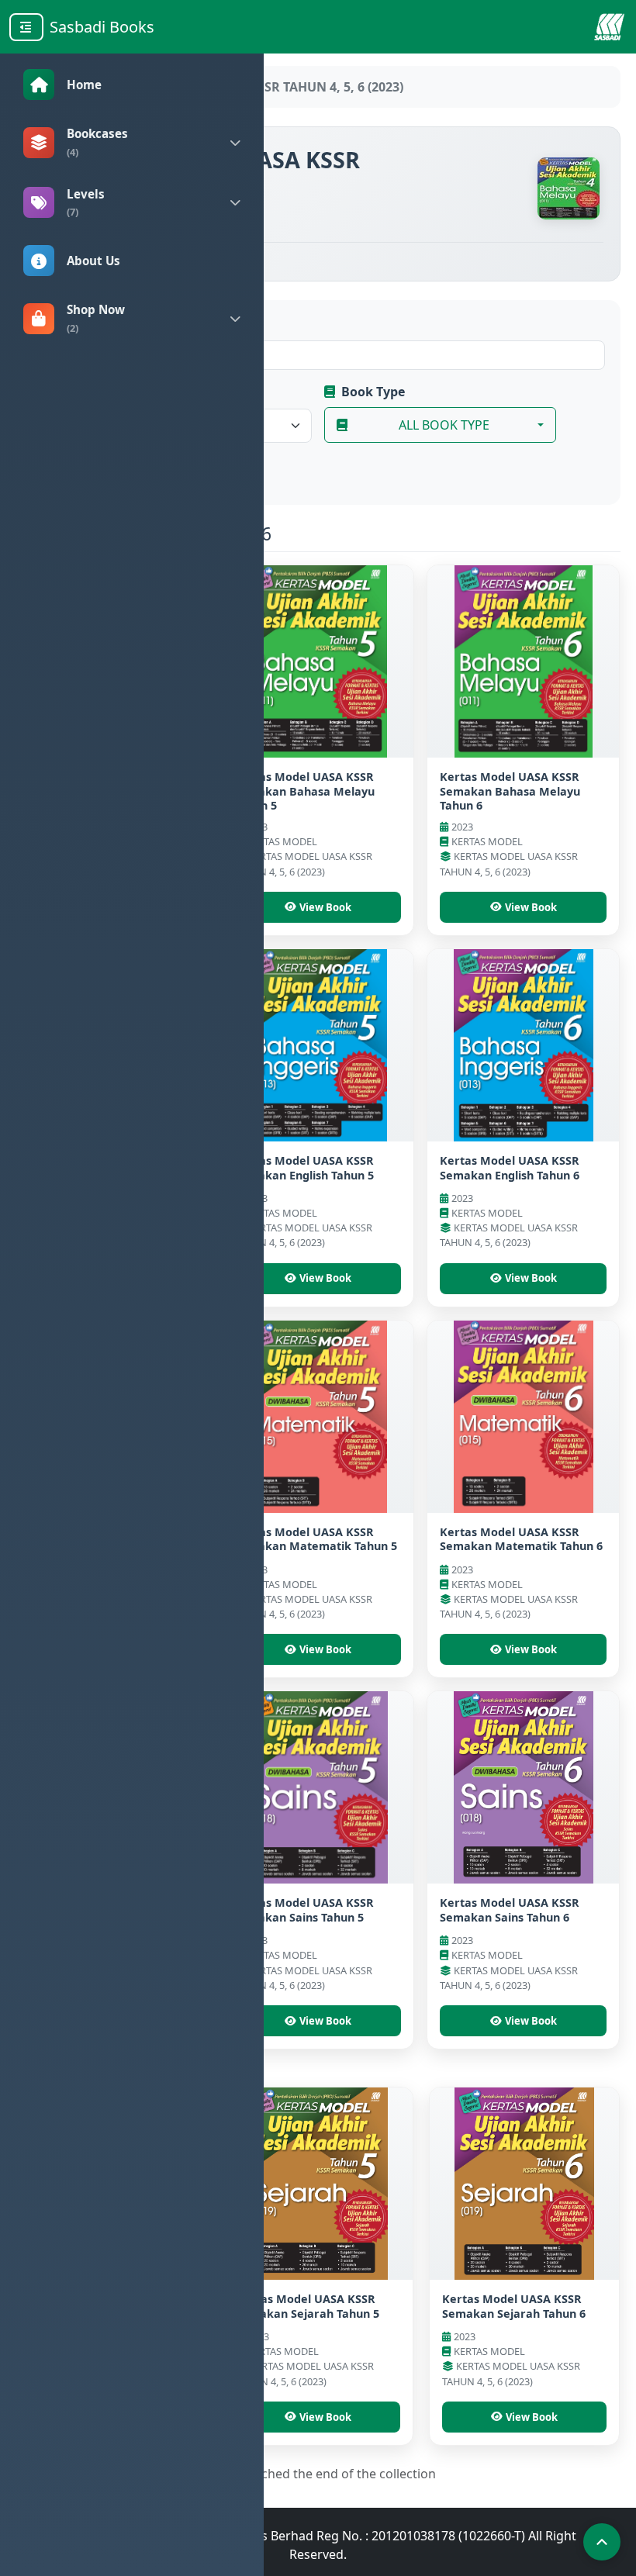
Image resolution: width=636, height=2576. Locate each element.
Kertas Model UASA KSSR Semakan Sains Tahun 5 (304, 1910)
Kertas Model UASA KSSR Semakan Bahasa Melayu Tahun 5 (304, 791)
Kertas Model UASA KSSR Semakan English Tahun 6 (510, 1168)
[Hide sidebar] (26, 27)
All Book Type (444, 425)
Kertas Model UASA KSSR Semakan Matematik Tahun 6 (521, 1539)
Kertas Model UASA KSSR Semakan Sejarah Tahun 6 (514, 2306)
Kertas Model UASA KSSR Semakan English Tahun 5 (304, 1168)
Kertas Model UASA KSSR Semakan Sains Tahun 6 (510, 1910)
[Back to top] (602, 2542)
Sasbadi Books (102, 27)
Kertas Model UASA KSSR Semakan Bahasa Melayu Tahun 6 (510, 791)
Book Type (373, 392)
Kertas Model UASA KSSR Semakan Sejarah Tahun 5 (308, 2306)
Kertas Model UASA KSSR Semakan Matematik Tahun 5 (316, 1539)
